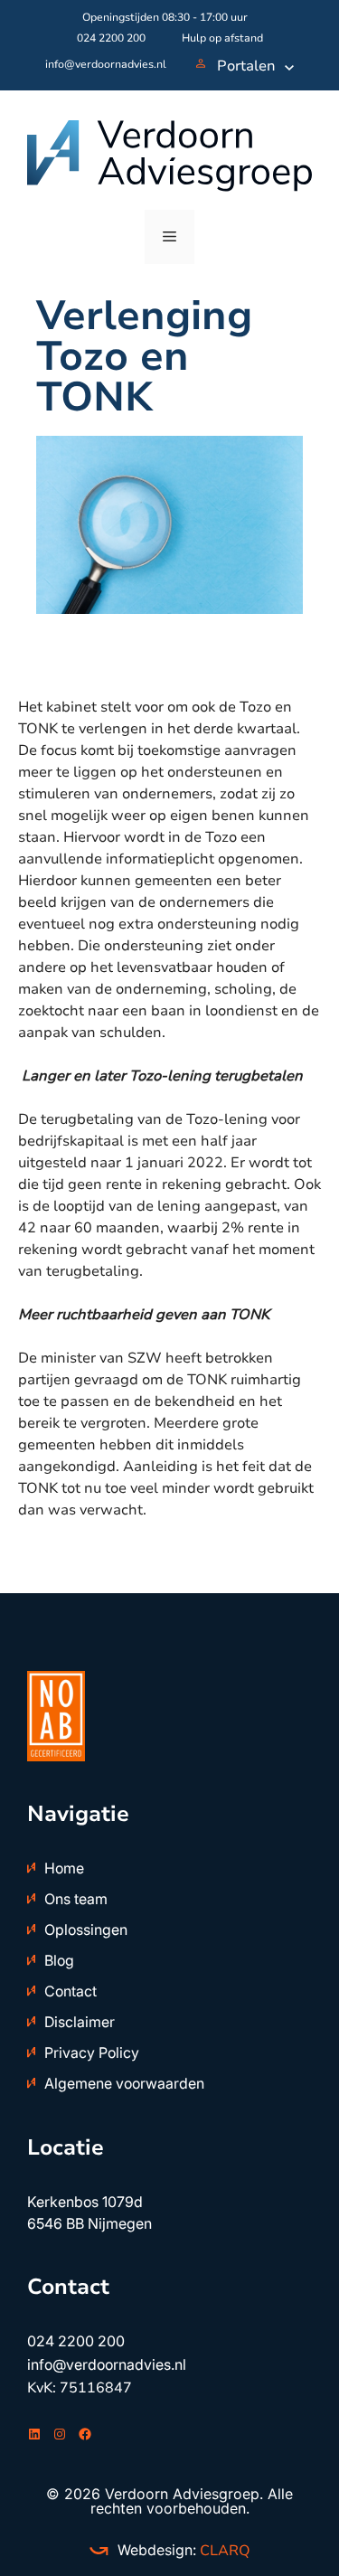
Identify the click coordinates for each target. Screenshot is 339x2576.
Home (64, 1868)
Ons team (76, 1899)
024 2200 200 (111, 38)
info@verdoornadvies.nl (106, 64)
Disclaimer (80, 2022)
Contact (71, 1991)
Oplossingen (86, 1930)
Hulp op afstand (222, 38)
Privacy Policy (92, 2052)
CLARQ (223, 2551)
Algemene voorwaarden (124, 2083)
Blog (59, 1960)
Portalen (246, 66)
